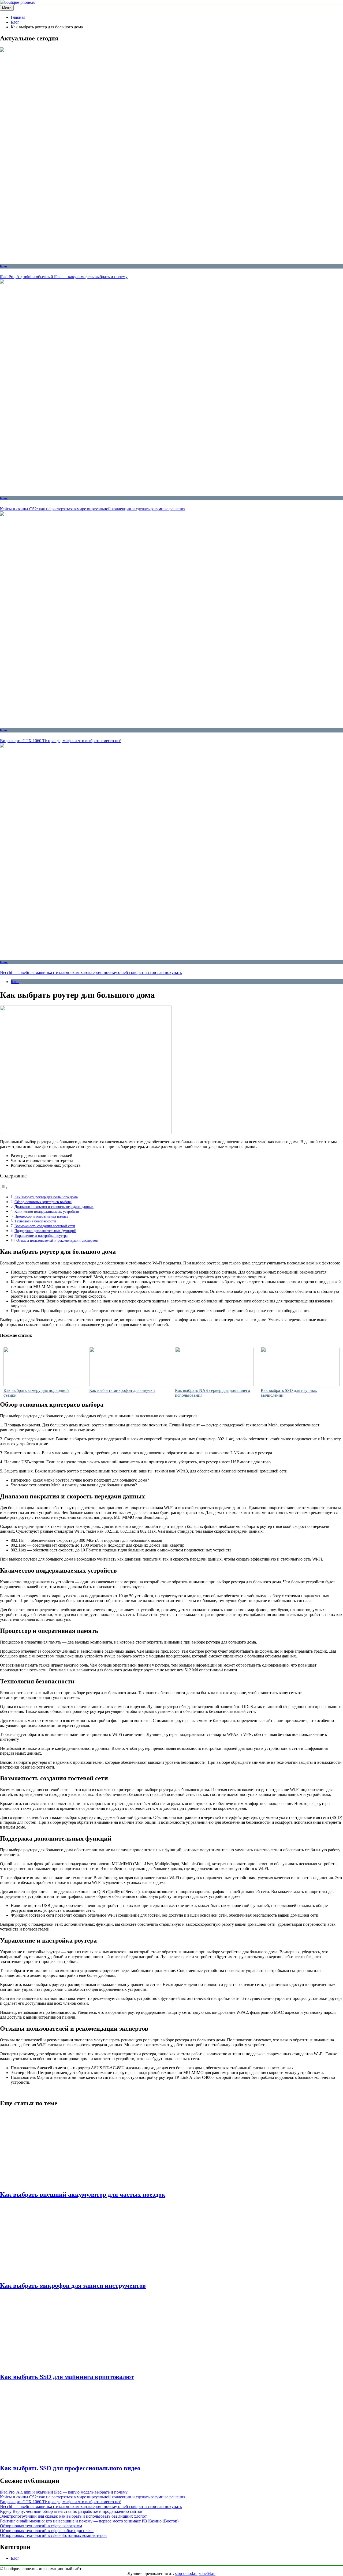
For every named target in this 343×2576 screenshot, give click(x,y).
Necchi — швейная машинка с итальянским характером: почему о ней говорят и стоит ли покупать (91, 972)
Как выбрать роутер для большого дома (46, 1197)
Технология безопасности (35, 1221)
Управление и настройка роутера (41, 1236)
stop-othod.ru (186, 2573)
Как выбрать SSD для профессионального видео (70, 2468)
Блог (4, 266)
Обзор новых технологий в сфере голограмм (41, 2526)
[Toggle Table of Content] (4, 1188)
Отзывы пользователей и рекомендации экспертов (57, 1240)
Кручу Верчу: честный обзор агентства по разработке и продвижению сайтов (71, 2511)
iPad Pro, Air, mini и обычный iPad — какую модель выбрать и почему (64, 277)
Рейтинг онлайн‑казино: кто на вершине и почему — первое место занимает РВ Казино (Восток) (89, 2521)
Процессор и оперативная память (41, 1216)
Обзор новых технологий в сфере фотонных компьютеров (53, 2535)
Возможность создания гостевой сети (45, 1226)
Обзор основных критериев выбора (43, 1202)
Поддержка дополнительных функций (45, 1231)
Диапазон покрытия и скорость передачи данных (54, 1207)
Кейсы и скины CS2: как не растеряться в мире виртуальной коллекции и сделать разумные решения (93, 509)
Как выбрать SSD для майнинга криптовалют (67, 2377)
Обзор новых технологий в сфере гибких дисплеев (47, 2531)
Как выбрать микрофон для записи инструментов (73, 2286)
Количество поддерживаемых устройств (47, 1211)
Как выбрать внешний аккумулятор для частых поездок (83, 2194)
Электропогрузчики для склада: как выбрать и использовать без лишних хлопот (73, 2516)
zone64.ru (207, 2573)
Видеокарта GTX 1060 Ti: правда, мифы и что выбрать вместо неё (61, 741)
